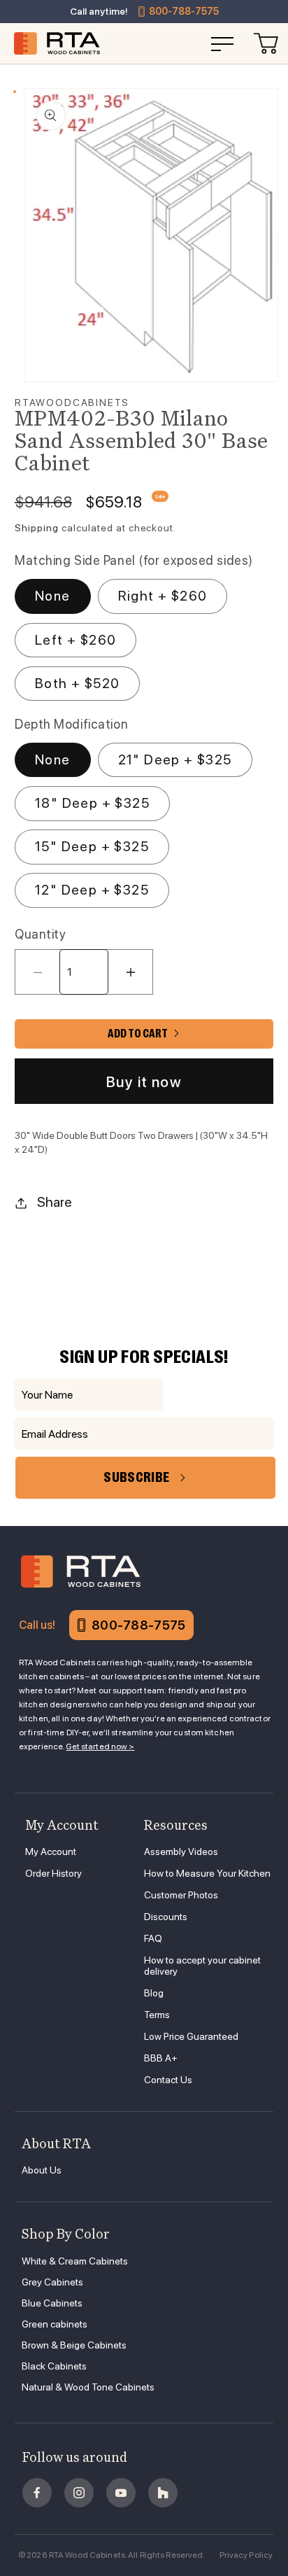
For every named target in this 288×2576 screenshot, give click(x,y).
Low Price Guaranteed (191, 2036)
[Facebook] (37, 2493)
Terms (157, 2015)
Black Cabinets (54, 2366)
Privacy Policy (246, 2555)
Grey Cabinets (52, 2282)
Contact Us (168, 2080)
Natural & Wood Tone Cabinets (88, 2387)
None (53, 596)
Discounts (166, 1917)
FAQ (153, 1938)
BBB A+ (161, 2058)
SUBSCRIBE (136, 1477)
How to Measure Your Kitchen (207, 1873)
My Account (51, 1851)
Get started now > (100, 1746)
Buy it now (144, 1082)
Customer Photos (181, 1895)
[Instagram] (79, 2493)
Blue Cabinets (52, 2303)
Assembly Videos (181, 1851)
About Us (42, 2170)
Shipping (37, 528)
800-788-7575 (184, 11)
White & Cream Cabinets (75, 2261)
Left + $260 (75, 640)
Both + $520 (77, 683)
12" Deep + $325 (92, 890)
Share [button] (55, 1202)
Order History (53, 1873)
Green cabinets (55, 2324)
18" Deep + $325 (92, 803)
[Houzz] (163, 2493)
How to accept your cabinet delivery (202, 1966)
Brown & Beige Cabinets (74, 2345)
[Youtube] (121, 2493)
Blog (154, 1993)
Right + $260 (163, 596)
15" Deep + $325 (92, 846)
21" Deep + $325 (175, 759)
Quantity (40, 934)
